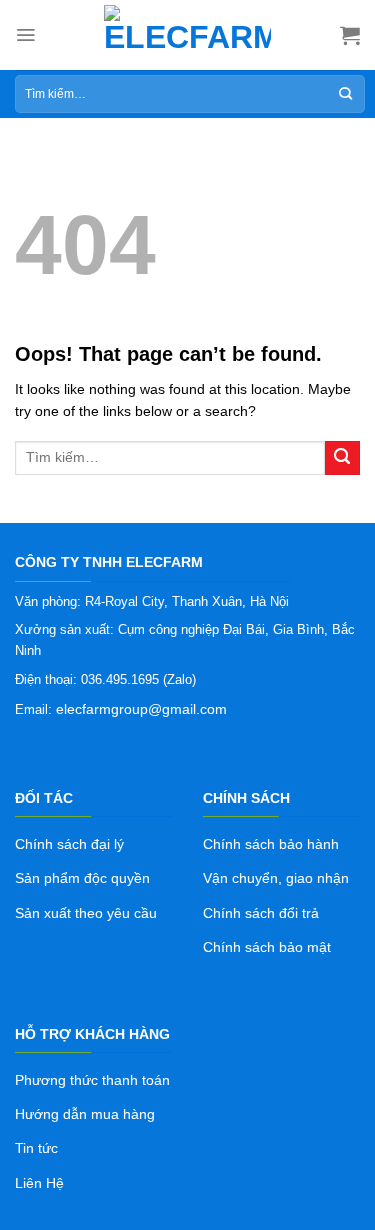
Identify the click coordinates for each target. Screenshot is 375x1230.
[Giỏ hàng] (350, 35)
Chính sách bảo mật (267, 947)
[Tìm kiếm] (345, 94)
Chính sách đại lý (69, 844)
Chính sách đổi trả (261, 913)
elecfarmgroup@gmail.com (141, 709)
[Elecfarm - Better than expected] (188, 35)
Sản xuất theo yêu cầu (86, 913)
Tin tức (36, 1148)
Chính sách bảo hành (271, 844)
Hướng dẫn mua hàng (85, 1114)
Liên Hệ (39, 1183)
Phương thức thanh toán (92, 1080)
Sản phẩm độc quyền (82, 878)
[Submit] (342, 458)
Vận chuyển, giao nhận (276, 878)
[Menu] (25, 35)
